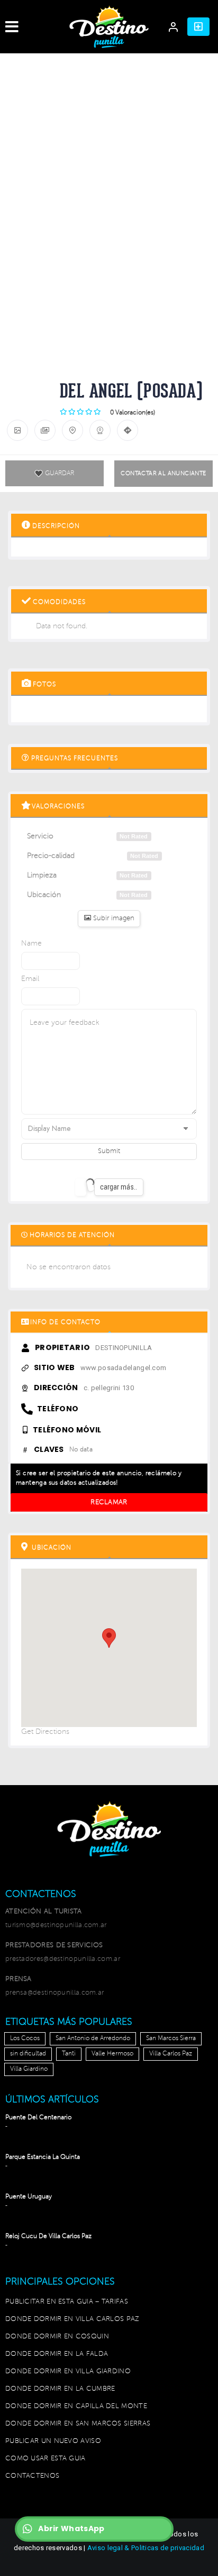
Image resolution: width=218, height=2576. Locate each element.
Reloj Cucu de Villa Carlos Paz (48, 2236)
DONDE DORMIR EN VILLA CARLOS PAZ (72, 2319)
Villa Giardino (29, 2069)
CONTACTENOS (32, 2476)
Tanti (69, 2054)
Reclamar (109, 1502)
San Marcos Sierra (171, 2038)
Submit (109, 1151)
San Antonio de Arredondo (93, 2038)
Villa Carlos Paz (171, 2054)
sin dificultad (28, 2054)
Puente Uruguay (29, 2197)
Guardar (60, 473)
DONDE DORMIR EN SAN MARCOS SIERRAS (78, 2423)
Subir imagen (113, 918)
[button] (198, 27)
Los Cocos (25, 2038)
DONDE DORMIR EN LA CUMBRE (60, 2389)
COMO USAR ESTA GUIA (46, 2458)
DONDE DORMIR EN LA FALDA (57, 2354)
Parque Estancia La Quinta (43, 2157)
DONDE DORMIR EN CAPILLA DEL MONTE (76, 2406)
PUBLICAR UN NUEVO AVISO (53, 2441)
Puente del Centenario (38, 2117)
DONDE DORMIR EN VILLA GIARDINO (68, 2371)
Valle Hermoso (112, 2054)
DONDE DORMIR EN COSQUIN (57, 2336)
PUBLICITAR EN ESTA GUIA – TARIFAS (67, 2301)
